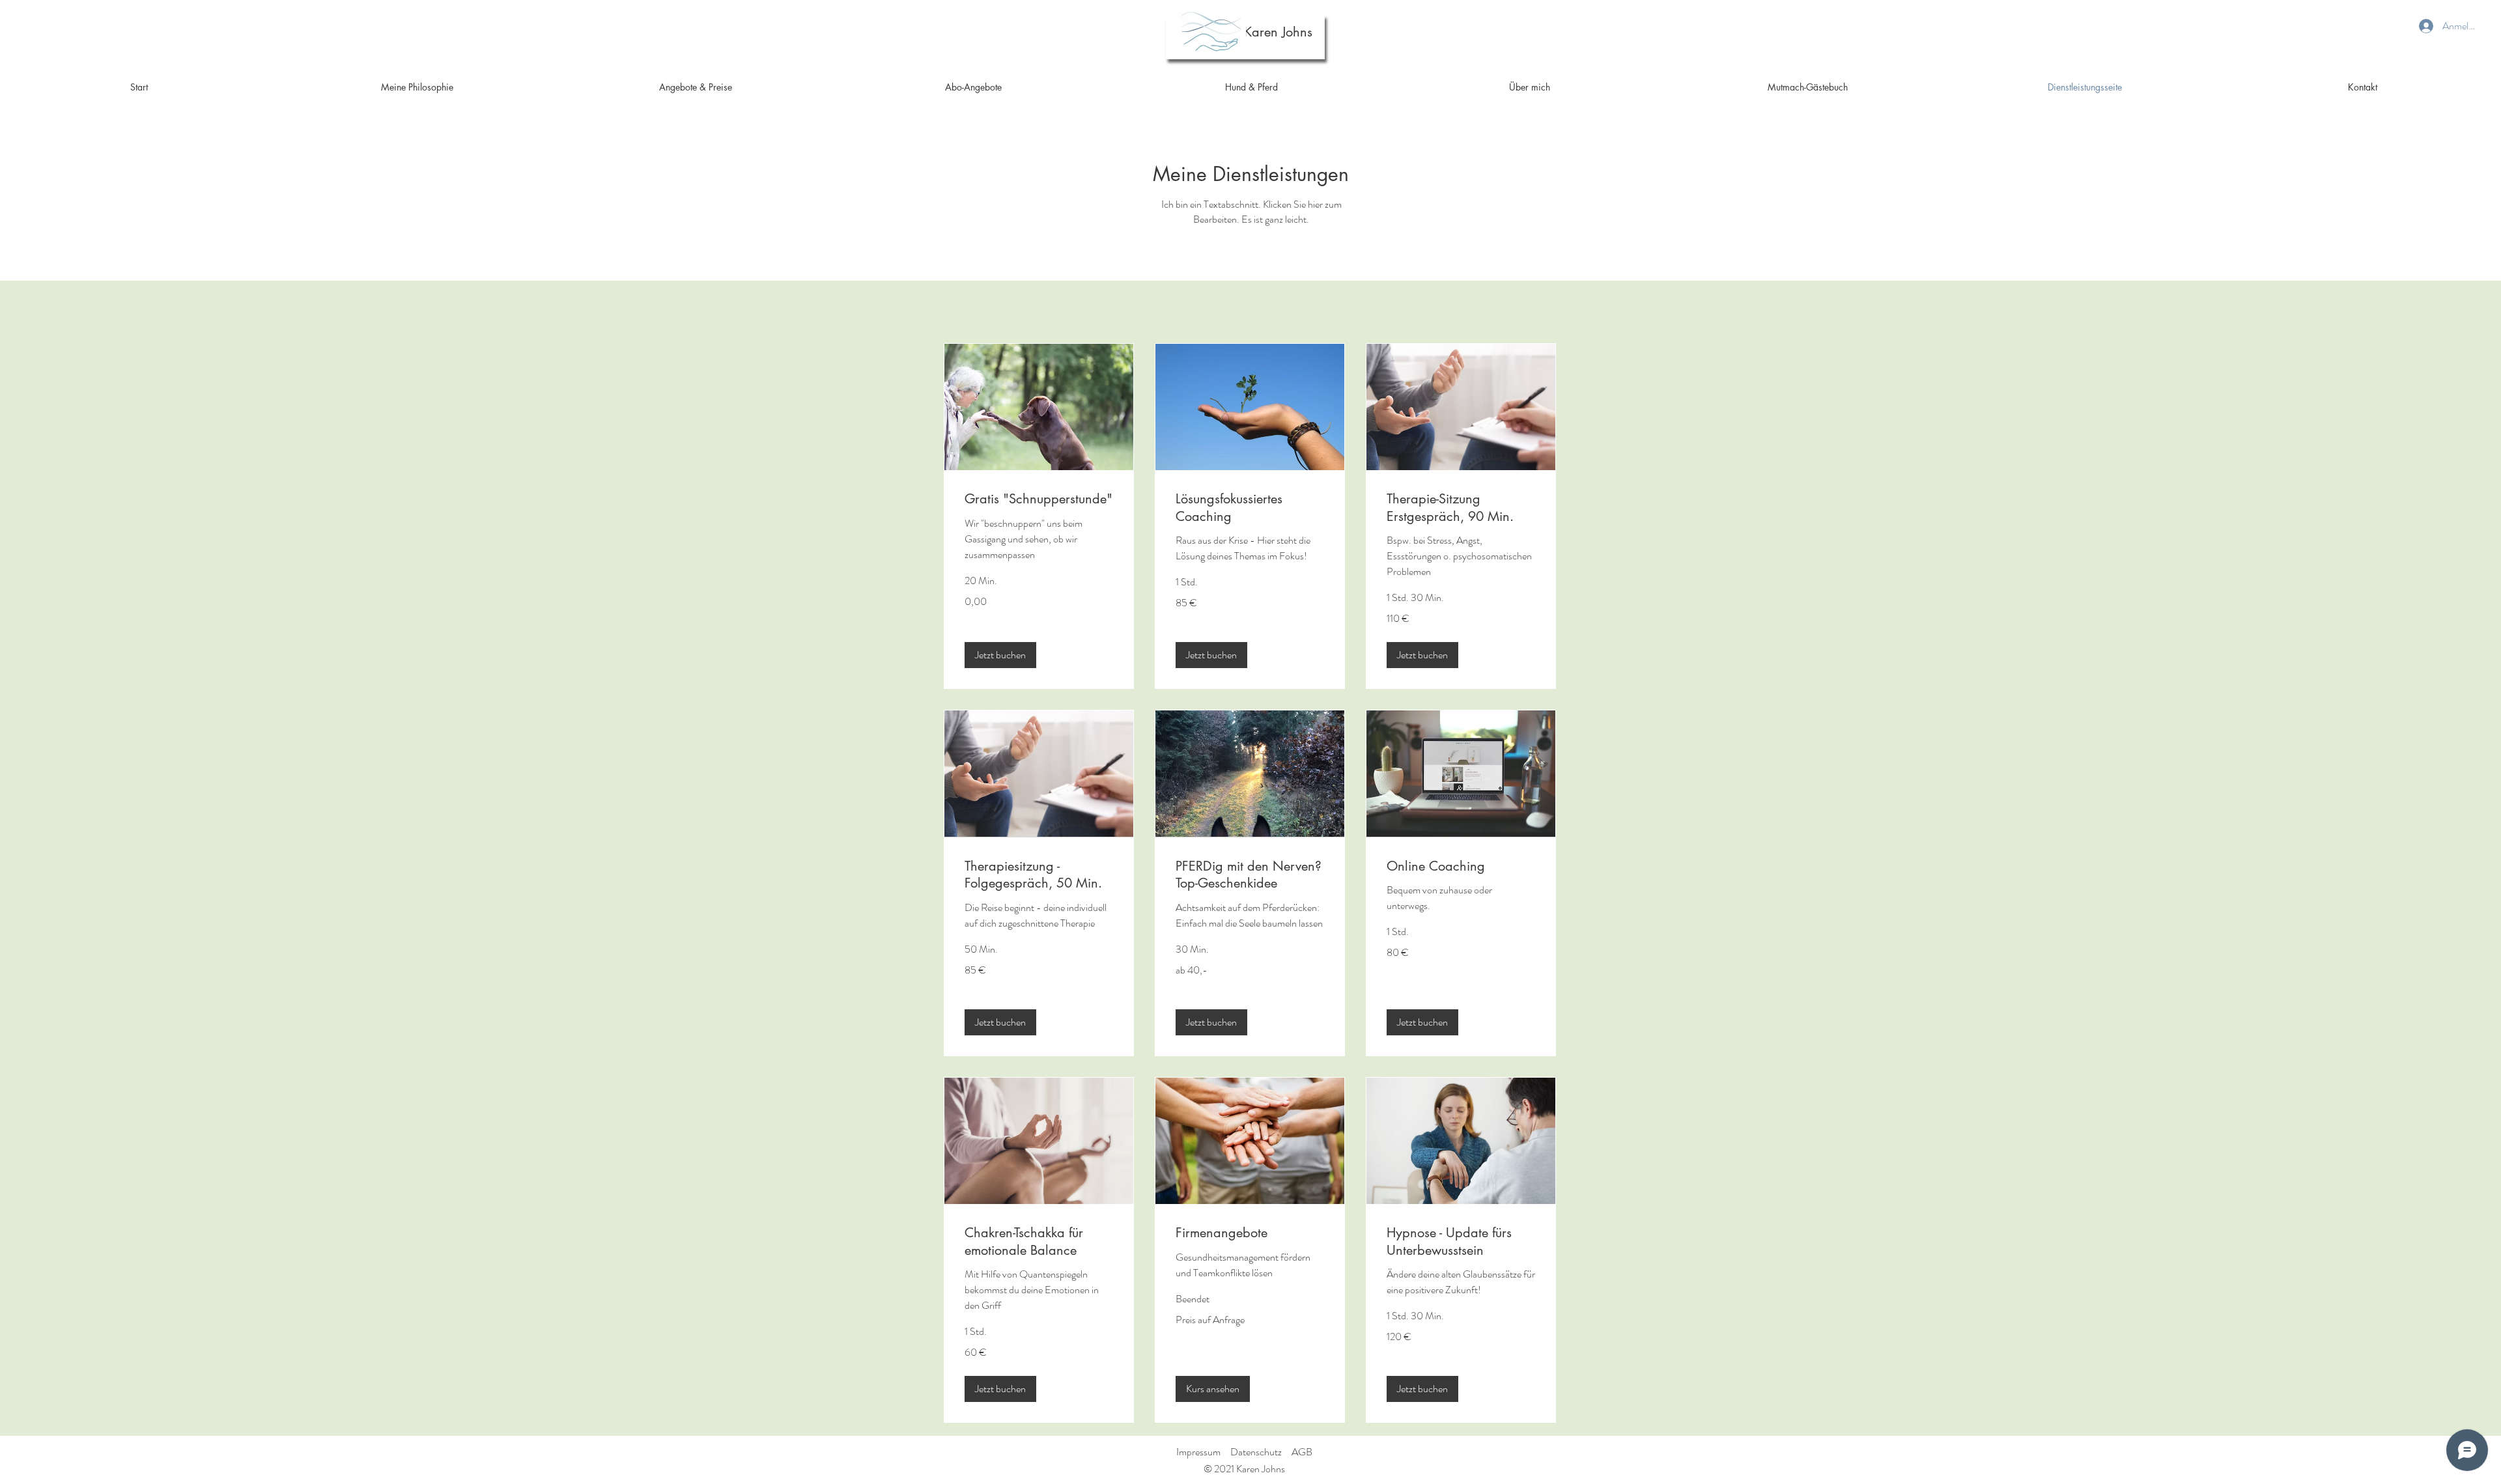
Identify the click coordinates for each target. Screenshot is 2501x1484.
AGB (1302, 1452)
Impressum (1198, 1452)
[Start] (1212, 33)
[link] (1039, 499)
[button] (1000, 655)
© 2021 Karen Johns (1244, 1469)
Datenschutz (1256, 1452)
